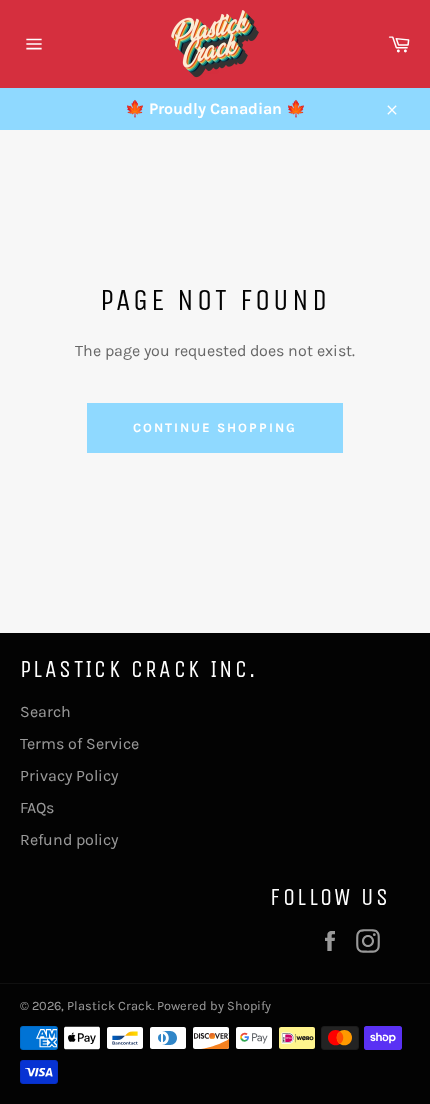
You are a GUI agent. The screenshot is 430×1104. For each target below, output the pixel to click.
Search (45, 711)
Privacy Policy (69, 775)
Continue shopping (214, 427)
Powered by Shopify (214, 1005)
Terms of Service (79, 743)
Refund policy (69, 839)
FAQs (37, 807)
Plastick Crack (109, 1005)
